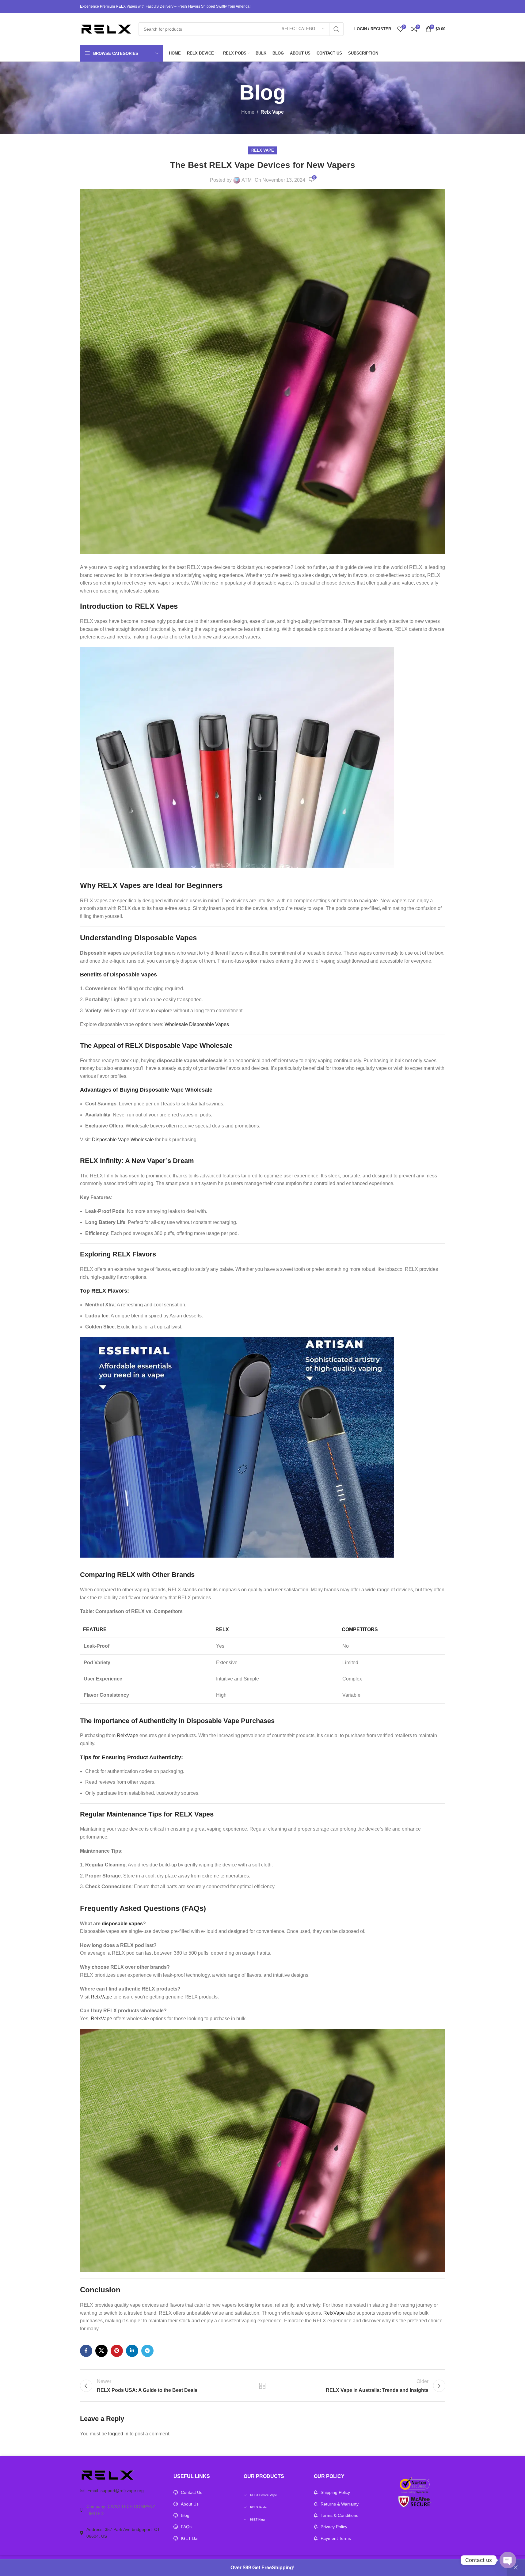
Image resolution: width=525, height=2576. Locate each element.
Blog (185, 2515)
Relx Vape (272, 112)
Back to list (262, 2386)
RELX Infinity (101, 1161)
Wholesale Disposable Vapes (197, 1024)
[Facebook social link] (86, 2351)
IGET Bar (190, 2538)
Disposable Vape (213, 1721)
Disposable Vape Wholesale (123, 1140)
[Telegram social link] (147, 2351)
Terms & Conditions (339, 2515)
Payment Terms (336, 2538)
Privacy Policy (334, 2527)
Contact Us (192, 2492)
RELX (108, 885)
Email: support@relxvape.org (116, 2491)
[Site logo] (106, 29)
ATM (247, 180)
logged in (118, 2434)
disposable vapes (122, 1924)
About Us (190, 2504)
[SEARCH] (337, 29)
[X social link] (101, 2351)
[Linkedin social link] (132, 2351)
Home (248, 112)
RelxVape (127, 1735)
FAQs (186, 2527)
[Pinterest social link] (117, 2351)
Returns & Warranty (340, 2504)
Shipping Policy (335, 2492)
